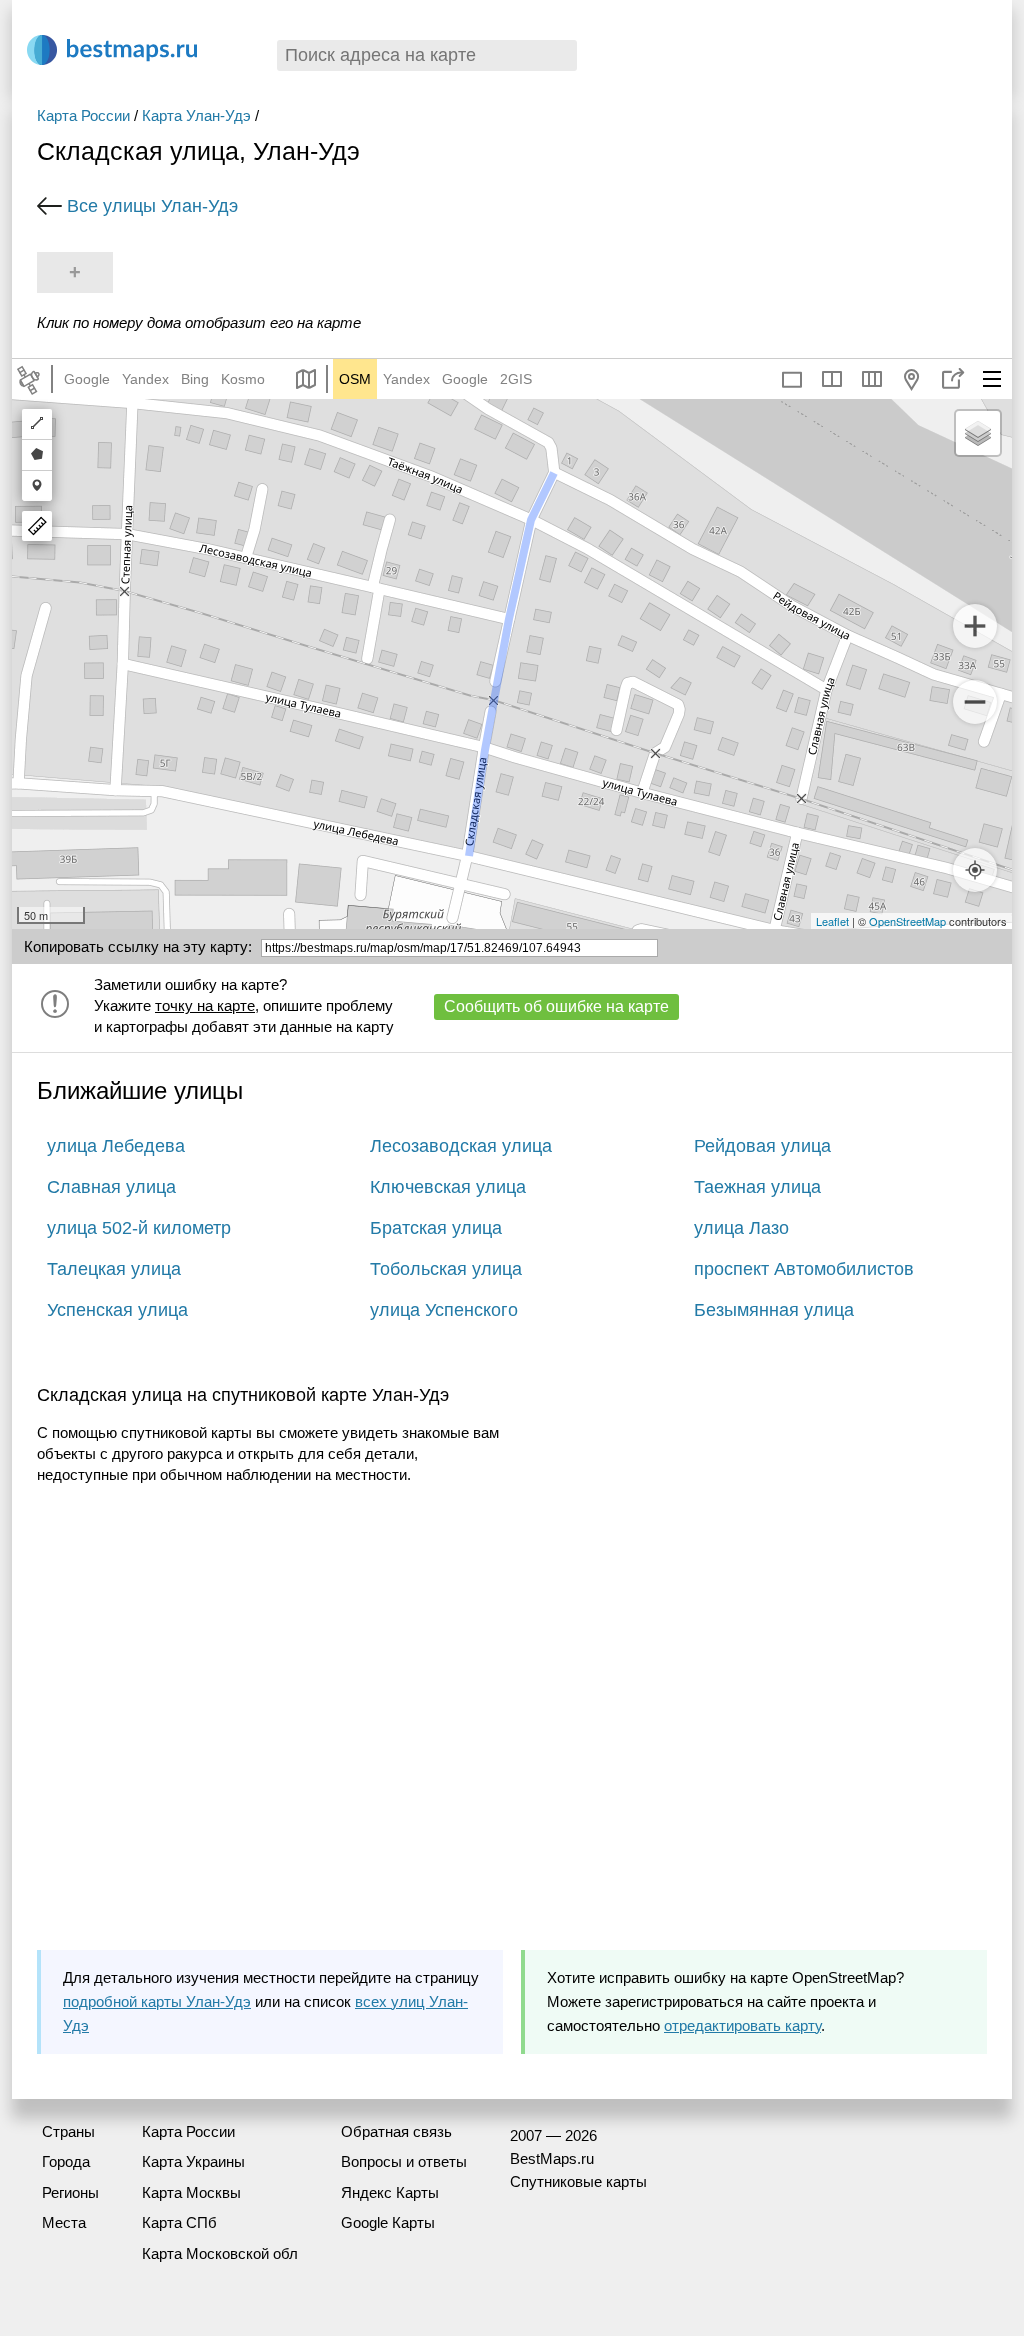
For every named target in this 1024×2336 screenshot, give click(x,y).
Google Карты (388, 2222)
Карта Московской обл (220, 2253)
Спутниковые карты (578, 2181)
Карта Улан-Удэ (196, 115)
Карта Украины (193, 2161)
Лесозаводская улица (461, 1146)
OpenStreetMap (907, 921)
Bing (195, 379)
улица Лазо (741, 1228)
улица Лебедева (116, 1146)
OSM (355, 379)
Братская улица (436, 1228)
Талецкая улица (114, 1269)
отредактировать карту (742, 2025)
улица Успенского (444, 1310)
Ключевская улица (448, 1187)
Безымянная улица (774, 1310)
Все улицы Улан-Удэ (152, 206)
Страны (68, 2131)
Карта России (83, 115)
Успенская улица (117, 1310)
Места (64, 2222)
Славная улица (111, 1187)
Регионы (70, 2192)
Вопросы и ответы (404, 2161)
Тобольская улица (446, 1269)
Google (87, 379)
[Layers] (978, 433)
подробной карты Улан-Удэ (157, 2001)
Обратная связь (396, 2131)
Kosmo (243, 379)
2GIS (516, 379)
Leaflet (832, 921)
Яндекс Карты (390, 2192)
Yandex (145, 379)
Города (66, 2161)
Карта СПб (179, 2222)
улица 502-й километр (139, 1228)
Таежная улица (757, 1187)
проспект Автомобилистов (804, 1269)
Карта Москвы (191, 2192)
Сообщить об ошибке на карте (556, 1006)
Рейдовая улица (762, 1146)
